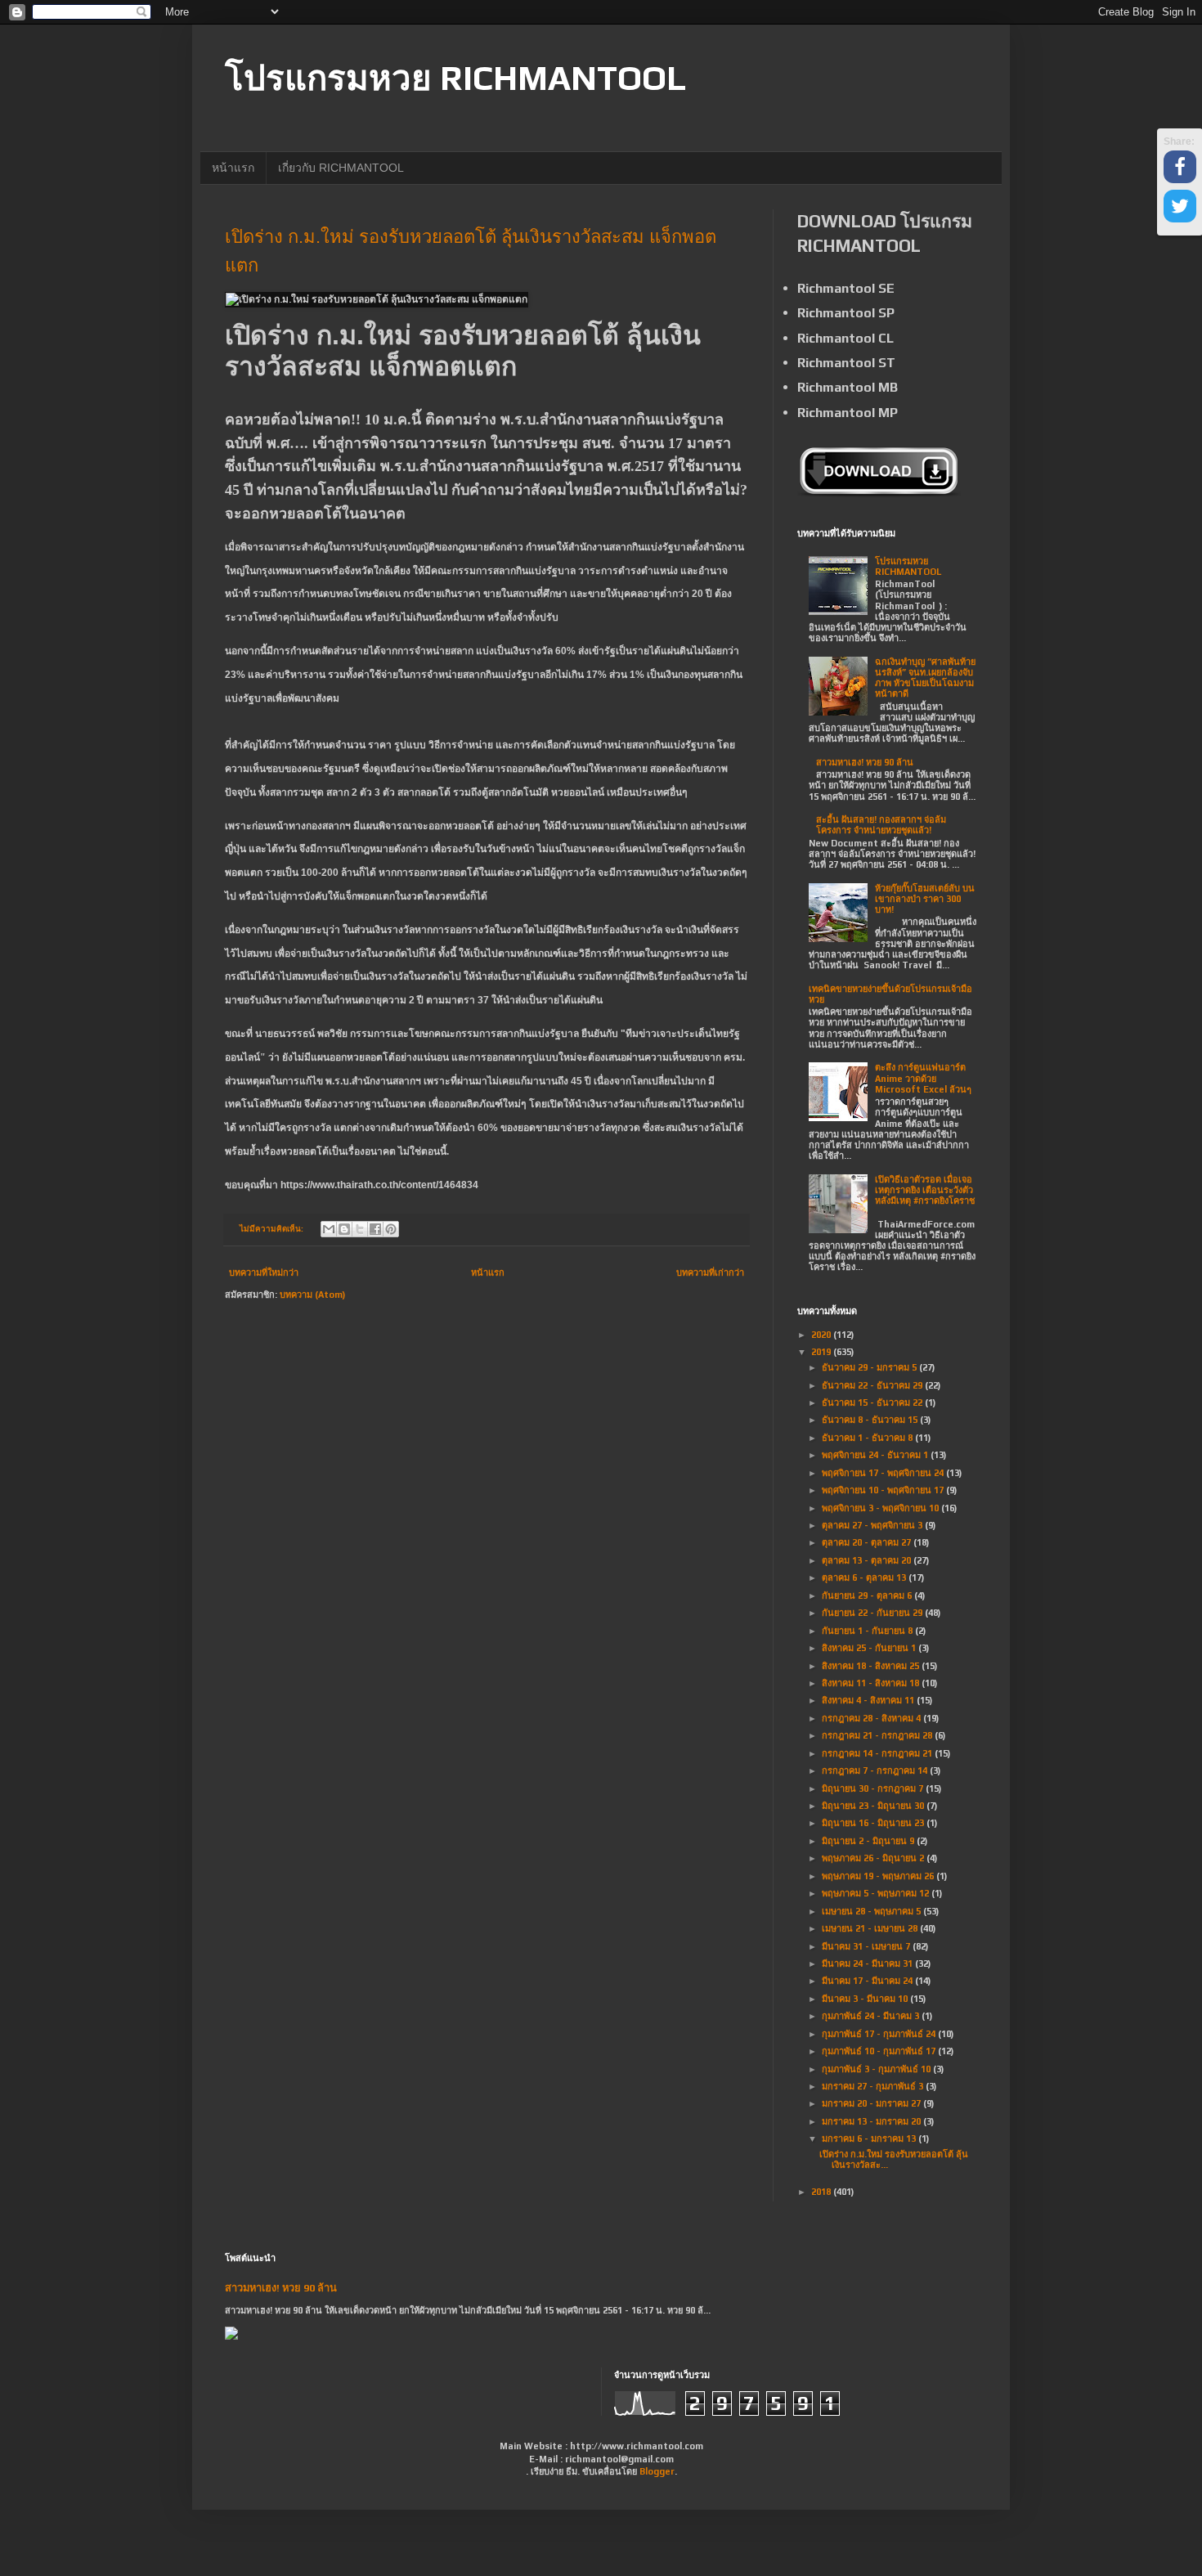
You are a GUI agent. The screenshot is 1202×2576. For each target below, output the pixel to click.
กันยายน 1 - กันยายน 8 (868, 1631)
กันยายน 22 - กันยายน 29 (873, 1613)
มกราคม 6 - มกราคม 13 (870, 2138)
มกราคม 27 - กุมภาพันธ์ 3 (874, 2086)
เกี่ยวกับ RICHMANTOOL (341, 168)
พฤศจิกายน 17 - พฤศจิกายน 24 (884, 1473)
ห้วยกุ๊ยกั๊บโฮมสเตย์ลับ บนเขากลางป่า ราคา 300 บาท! (925, 899)
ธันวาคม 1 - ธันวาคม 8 (868, 1438)
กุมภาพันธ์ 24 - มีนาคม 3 (872, 2016)
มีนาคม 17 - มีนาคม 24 (868, 1981)
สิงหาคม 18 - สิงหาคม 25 (872, 1666)
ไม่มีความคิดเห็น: (272, 1229)
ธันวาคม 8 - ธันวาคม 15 (871, 1420)
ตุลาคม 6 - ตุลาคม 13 (865, 1577)
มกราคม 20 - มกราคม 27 (872, 2103)
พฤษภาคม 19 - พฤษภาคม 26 (879, 1876)
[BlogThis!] (344, 1229)
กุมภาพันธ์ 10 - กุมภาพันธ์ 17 (880, 2051)
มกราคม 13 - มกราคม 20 (872, 2121)
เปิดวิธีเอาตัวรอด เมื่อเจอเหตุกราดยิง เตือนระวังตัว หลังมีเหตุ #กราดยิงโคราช (925, 1190)
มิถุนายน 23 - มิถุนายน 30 (874, 1806)
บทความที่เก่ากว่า (710, 1272)
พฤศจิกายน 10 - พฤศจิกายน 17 (884, 1490)
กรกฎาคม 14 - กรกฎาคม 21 (878, 1753)
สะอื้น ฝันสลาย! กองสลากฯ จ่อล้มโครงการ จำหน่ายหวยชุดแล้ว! (881, 825)
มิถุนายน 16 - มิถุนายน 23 (874, 1823)
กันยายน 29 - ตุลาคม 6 (868, 1595)
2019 (822, 1352)
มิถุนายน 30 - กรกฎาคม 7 (874, 1788)
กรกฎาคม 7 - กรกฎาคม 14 (876, 1770)
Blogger (657, 2471)
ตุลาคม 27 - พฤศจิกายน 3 (873, 1525)
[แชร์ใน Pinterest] (391, 1229)
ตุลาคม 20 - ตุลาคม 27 (868, 1542)
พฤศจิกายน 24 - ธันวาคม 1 (876, 1455)
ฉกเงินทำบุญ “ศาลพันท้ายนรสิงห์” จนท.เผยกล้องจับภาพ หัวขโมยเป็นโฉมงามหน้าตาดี (925, 678)
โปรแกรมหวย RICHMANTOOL (455, 78)
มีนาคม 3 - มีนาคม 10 (866, 1999)
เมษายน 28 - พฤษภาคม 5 (872, 1911)
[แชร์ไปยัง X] (360, 1229)
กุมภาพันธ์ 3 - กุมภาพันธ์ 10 (877, 2069)
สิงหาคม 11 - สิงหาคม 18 (872, 1683)
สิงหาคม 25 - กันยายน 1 (870, 1648)
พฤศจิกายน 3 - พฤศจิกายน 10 (881, 1508)
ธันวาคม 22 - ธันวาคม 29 (873, 1385)
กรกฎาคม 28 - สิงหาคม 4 (872, 1718)
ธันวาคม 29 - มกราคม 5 (870, 1367)
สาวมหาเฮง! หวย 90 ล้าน (865, 762)
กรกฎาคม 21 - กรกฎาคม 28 (878, 1735)
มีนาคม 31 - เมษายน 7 (867, 1946)
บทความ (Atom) (312, 1295)
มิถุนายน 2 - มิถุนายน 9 (869, 1841)
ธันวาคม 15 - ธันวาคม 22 (873, 1402)
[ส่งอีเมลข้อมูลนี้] (329, 1229)
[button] (1180, 169)
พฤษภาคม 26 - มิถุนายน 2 (874, 1858)
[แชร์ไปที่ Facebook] (375, 1229)
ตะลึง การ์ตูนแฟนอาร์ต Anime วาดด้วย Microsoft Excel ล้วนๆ (923, 1078)
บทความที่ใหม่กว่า (264, 1272)
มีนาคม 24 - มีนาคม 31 (868, 1963)
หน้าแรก (233, 168)
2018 (822, 2192)
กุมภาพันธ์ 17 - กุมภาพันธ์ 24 (880, 2034)
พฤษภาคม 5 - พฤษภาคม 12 (877, 1893)
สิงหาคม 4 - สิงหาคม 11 (869, 1700)
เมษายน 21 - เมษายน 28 (871, 1928)
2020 (822, 1335)
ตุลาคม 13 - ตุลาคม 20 (868, 1560)
